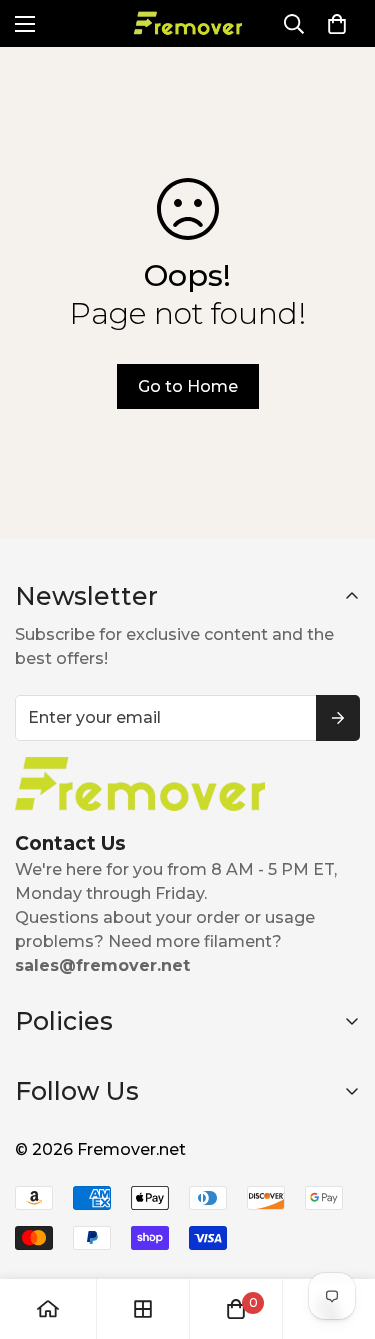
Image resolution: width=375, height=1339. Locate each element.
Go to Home (188, 386)
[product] (48, 1309)
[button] (337, 24)
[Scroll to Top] (339, 1233)
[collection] (143, 1309)
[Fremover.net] (188, 23)
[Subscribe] (338, 718)
